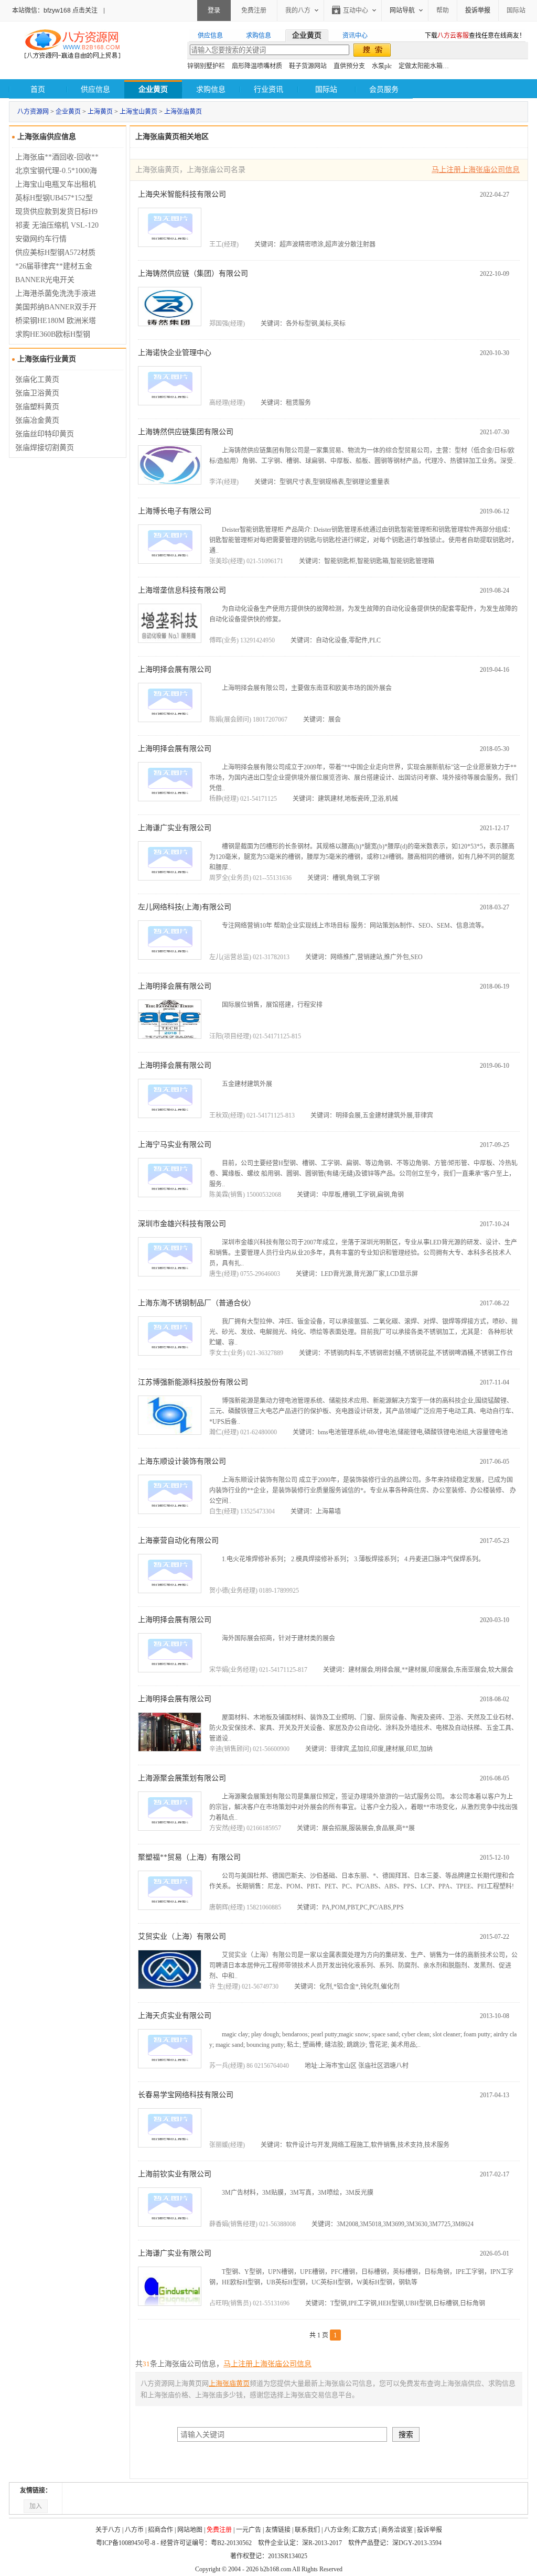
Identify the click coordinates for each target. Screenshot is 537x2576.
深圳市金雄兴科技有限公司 (182, 1224)
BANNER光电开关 (45, 280)
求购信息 (211, 89)
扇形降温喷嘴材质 (257, 66)
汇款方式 (364, 2530)
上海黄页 (100, 112)
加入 (36, 2506)
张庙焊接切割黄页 (45, 448)
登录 (214, 10)
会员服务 (384, 89)
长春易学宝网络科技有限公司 (186, 2095)
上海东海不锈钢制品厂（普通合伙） (197, 1303)
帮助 (443, 10)
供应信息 (95, 89)
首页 (38, 89)
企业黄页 (68, 112)
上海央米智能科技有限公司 (182, 194)
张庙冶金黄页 (37, 420)
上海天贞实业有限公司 (175, 2016)
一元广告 (249, 2530)
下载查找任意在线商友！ (475, 36)
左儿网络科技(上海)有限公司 (185, 907)
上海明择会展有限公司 (175, 669)
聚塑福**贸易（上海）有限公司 (189, 1857)
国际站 (516, 10)
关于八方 (108, 2530)
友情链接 (278, 2530)
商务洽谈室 (397, 2530)
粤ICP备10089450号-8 (126, 2543)
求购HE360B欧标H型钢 (53, 334)
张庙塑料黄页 (37, 407)
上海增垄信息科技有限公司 (182, 590)
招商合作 (160, 2530)
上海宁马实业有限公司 (175, 1145)
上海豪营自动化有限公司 (178, 1541)
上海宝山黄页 (138, 112)
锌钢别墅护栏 (206, 66)
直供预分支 (349, 66)
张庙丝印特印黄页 (45, 434)
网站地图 (190, 2530)
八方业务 (337, 2530)
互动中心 (356, 10)
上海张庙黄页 (183, 112)
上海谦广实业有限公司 (175, 828)
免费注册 (254, 10)
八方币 (134, 2530)
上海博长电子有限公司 (175, 511)
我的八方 (298, 10)
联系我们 (307, 2530)
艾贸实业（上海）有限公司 (182, 1936)
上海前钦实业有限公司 (175, 2174)
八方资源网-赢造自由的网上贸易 (72, 45)
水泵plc (382, 66)
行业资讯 (268, 89)
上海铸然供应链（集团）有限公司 (193, 273)
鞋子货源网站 (308, 66)
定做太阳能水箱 (421, 66)
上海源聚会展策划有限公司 (182, 1778)
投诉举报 (429, 2530)
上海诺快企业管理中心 (175, 353)
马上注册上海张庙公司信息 (476, 170)
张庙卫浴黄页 (37, 393)
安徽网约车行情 (41, 239)
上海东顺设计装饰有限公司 (182, 1461)
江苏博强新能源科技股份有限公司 (193, 1382)
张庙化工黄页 (37, 379)
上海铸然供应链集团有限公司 (186, 432)
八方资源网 (33, 112)
